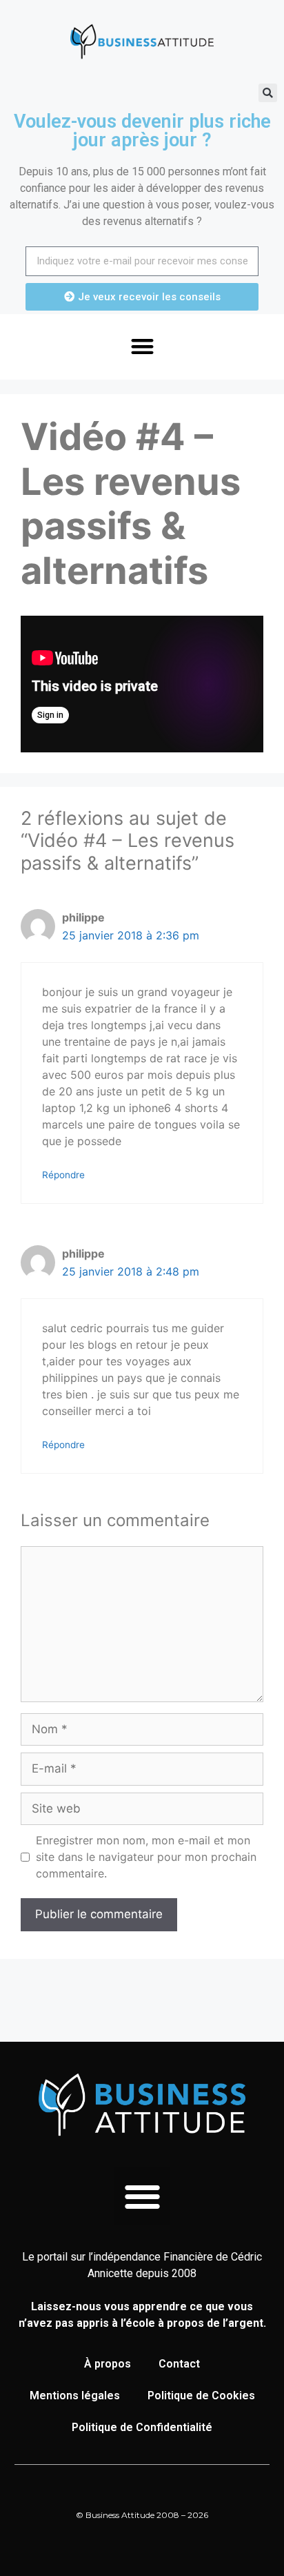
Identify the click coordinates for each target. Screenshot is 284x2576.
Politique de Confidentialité (142, 2427)
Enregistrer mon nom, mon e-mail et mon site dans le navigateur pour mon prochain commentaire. (146, 1857)
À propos (108, 2364)
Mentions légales (75, 2396)
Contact (179, 2364)
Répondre (63, 1175)
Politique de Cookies (201, 2396)
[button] (268, 93)
